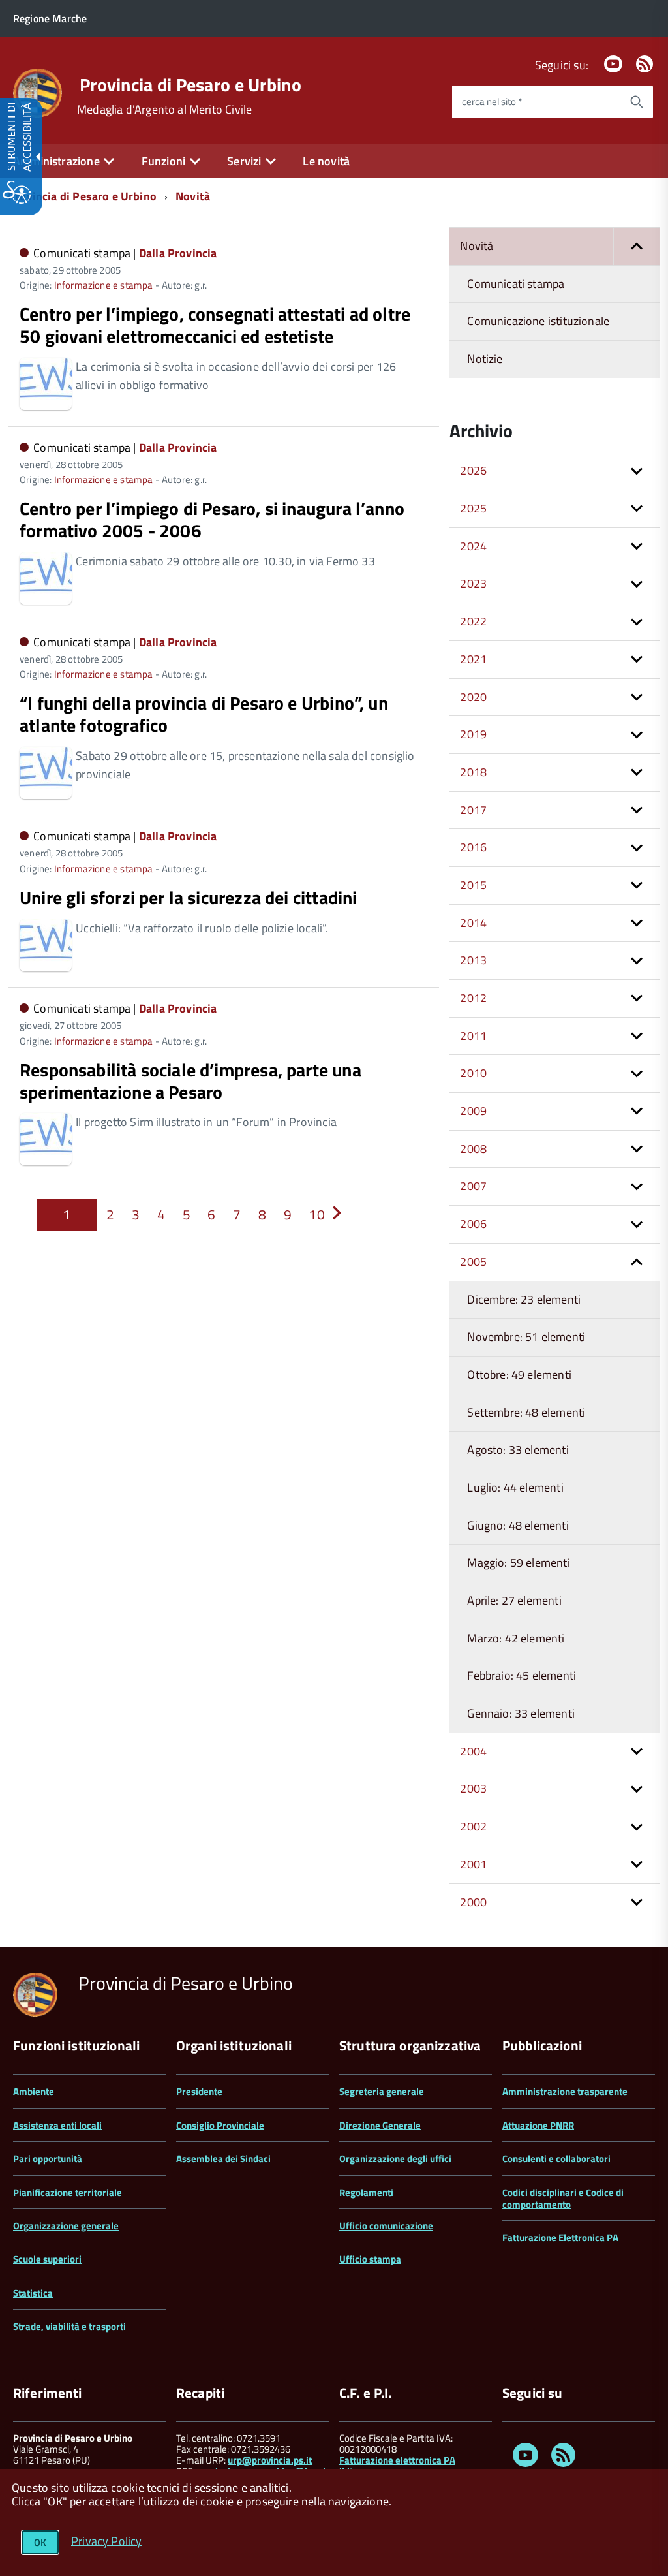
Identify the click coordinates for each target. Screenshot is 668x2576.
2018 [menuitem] (473, 772)
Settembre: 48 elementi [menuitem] (526, 1412)
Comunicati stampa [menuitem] (516, 284)
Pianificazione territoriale (68, 2192)
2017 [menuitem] (473, 810)
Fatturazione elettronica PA (397, 2460)
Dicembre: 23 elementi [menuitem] (524, 1299)
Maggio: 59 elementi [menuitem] (518, 1563)
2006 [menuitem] (473, 1224)
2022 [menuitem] (473, 621)
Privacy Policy (107, 2540)
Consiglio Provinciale (220, 2125)
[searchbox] (536, 102)
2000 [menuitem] (473, 1902)
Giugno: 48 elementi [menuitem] (518, 1525)
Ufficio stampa (370, 2259)
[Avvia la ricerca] (637, 102)
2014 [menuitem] (473, 923)
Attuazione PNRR (538, 2125)
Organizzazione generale (66, 2226)
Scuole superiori (47, 2259)
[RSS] (645, 65)
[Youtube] (613, 65)
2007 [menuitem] (473, 1186)
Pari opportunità (48, 2159)
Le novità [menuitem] (326, 161)
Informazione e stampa (104, 285)
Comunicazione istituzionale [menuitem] (538, 321)
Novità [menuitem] (477, 246)
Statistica (33, 2293)
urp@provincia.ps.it (270, 2460)
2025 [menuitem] (473, 508)
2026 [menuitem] (473, 470)
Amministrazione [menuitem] (56, 161)
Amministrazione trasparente (565, 2091)
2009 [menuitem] (473, 1111)
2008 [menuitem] (473, 1149)
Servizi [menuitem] (244, 161)
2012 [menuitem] (473, 998)
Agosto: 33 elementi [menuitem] (518, 1450)
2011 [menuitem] (473, 1036)
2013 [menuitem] (473, 960)
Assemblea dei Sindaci (223, 2159)
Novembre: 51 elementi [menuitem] (526, 1337)
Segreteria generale (382, 2091)
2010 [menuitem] (473, 1073)
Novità (193, 196)
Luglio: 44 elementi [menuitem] (515, 1487)
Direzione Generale (380, 2125)
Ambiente (34, 2091)
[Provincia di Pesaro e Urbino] (38, 92)
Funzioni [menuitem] (163, 161)
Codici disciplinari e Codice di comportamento (563, 2198)
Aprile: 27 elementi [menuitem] (514, 1600)
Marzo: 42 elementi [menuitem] (516, 1638)
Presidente (199, 2091)
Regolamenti (366, 2192)
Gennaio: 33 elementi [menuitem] (521, 1713)
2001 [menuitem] (473, 1864)
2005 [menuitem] (473, 1262)
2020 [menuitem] (473, 697)
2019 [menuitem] (473, 734)
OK (40, 2542)
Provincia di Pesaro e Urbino (190, 85)
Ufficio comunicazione (386, 2226)
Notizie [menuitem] (485, 359)
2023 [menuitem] (473, 583)
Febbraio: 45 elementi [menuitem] (522, 1675)
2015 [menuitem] (473, 885)
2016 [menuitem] (473, 847)
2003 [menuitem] (473, 1788)
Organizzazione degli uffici (395, 2159)
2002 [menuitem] (473, 1826)
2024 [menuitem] (473, 546)
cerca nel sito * (492, 102)
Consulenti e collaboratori (556, 2159)
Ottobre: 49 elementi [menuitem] (519, 1374)
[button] (637, 246)
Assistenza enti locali (57, 2125)
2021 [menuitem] (473, 659)
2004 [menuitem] (473, 1751)
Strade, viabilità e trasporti (69, 2326)
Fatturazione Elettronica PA (560, 2238)
